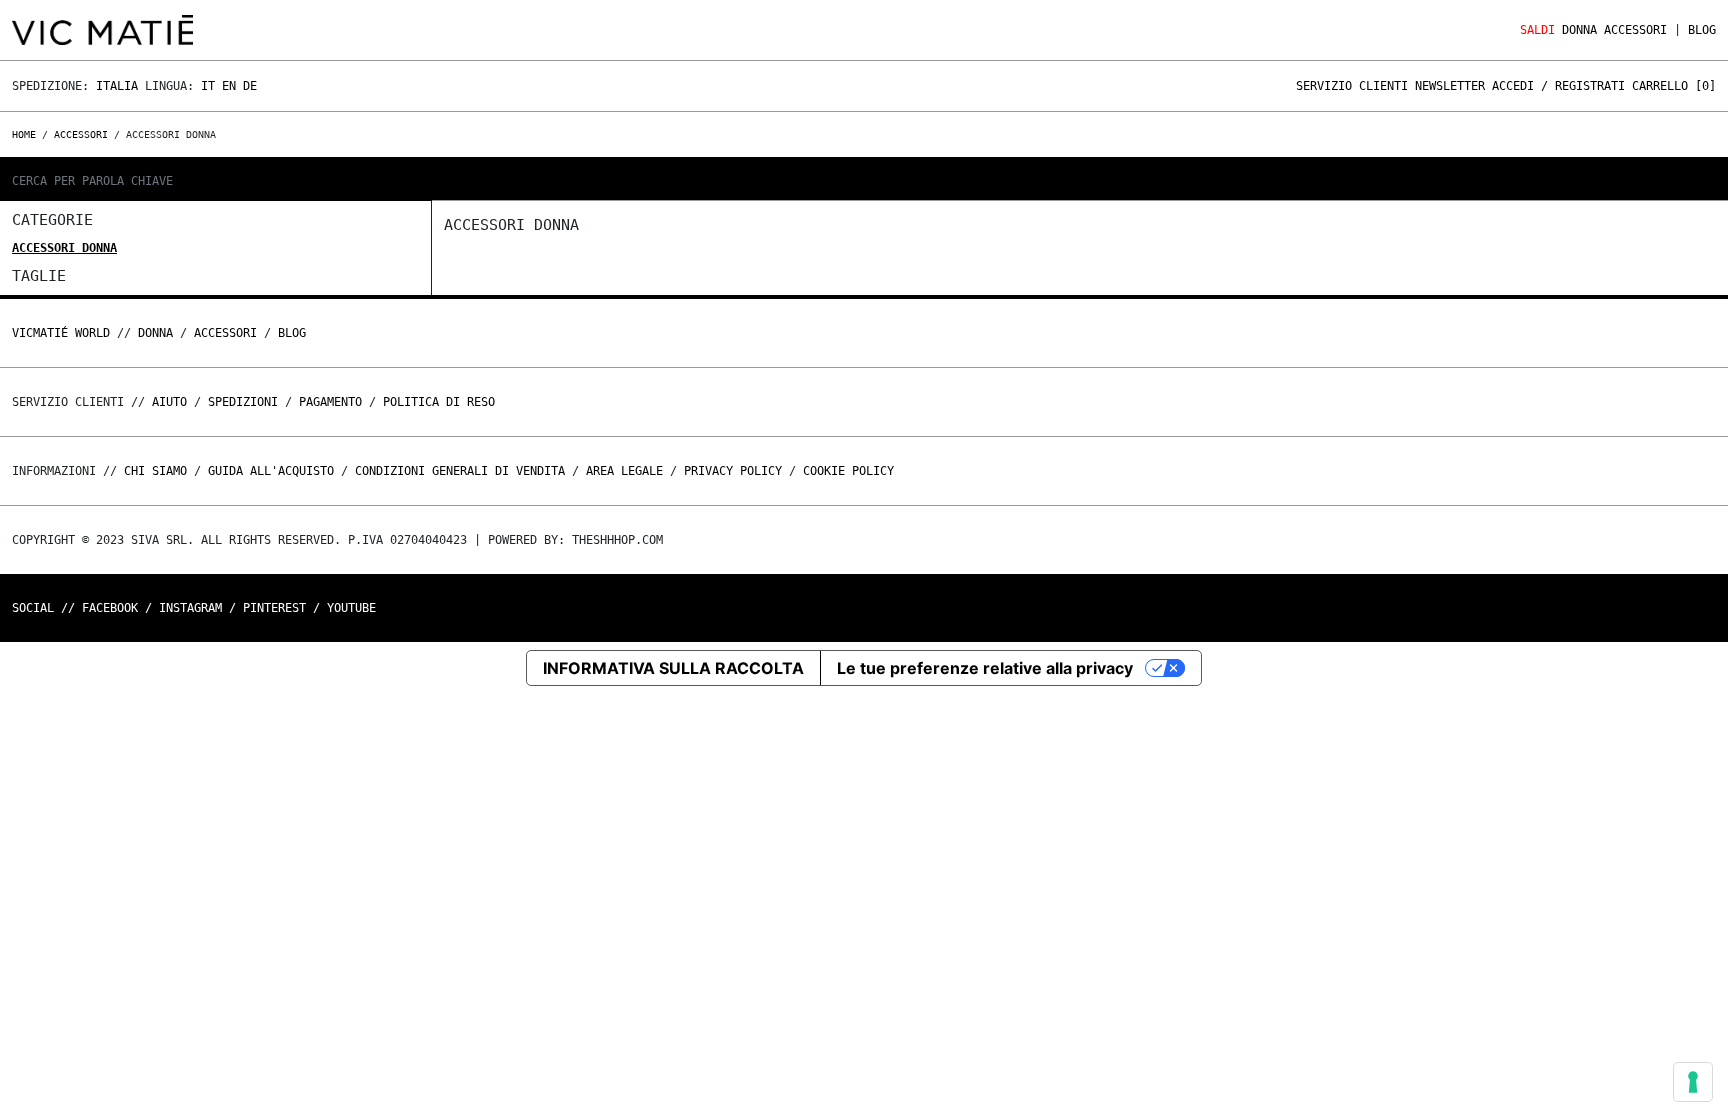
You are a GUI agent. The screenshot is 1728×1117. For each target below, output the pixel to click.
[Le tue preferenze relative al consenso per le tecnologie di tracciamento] (1693, 1082)
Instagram (190, 608)
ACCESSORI (1635, 30)
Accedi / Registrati (1558, 86)
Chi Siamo (155, 471)
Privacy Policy (733, 471)
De (250, 86)
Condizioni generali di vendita (460, 471)
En (229, 86)
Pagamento (330, 402)
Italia (117, 86)
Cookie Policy (848, 471)
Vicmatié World (61, 333)
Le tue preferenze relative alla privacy (985, 668)
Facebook (110, 608)
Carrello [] (1674, 86)
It (208, 86)
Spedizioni (243, 402)
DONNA (1579, 30)
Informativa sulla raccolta (673, 668)
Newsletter (1450, 86)
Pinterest (274, 608)
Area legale (624, 471)
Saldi (1537, 30)
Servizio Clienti (1352, 86)
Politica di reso (439, 402)
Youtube (351, 608)
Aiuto (169, 402)
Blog (1702, 30)
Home (27, 134)
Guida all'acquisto (271, 471)
